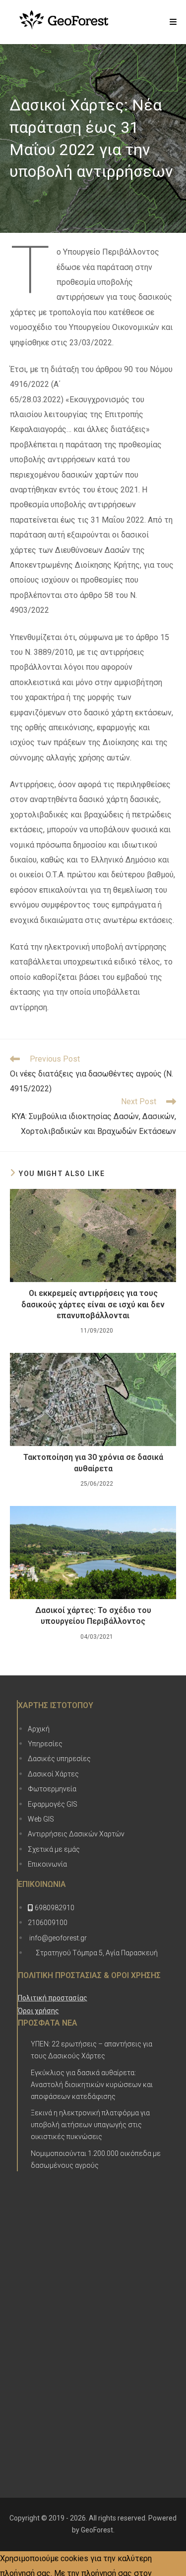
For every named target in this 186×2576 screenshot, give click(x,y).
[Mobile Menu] (173, 22)
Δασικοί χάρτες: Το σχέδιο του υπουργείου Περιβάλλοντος (93, 1616)
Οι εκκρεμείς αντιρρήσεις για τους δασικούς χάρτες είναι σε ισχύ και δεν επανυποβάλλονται (93, 1304)
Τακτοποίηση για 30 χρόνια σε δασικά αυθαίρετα (93, 1463)
